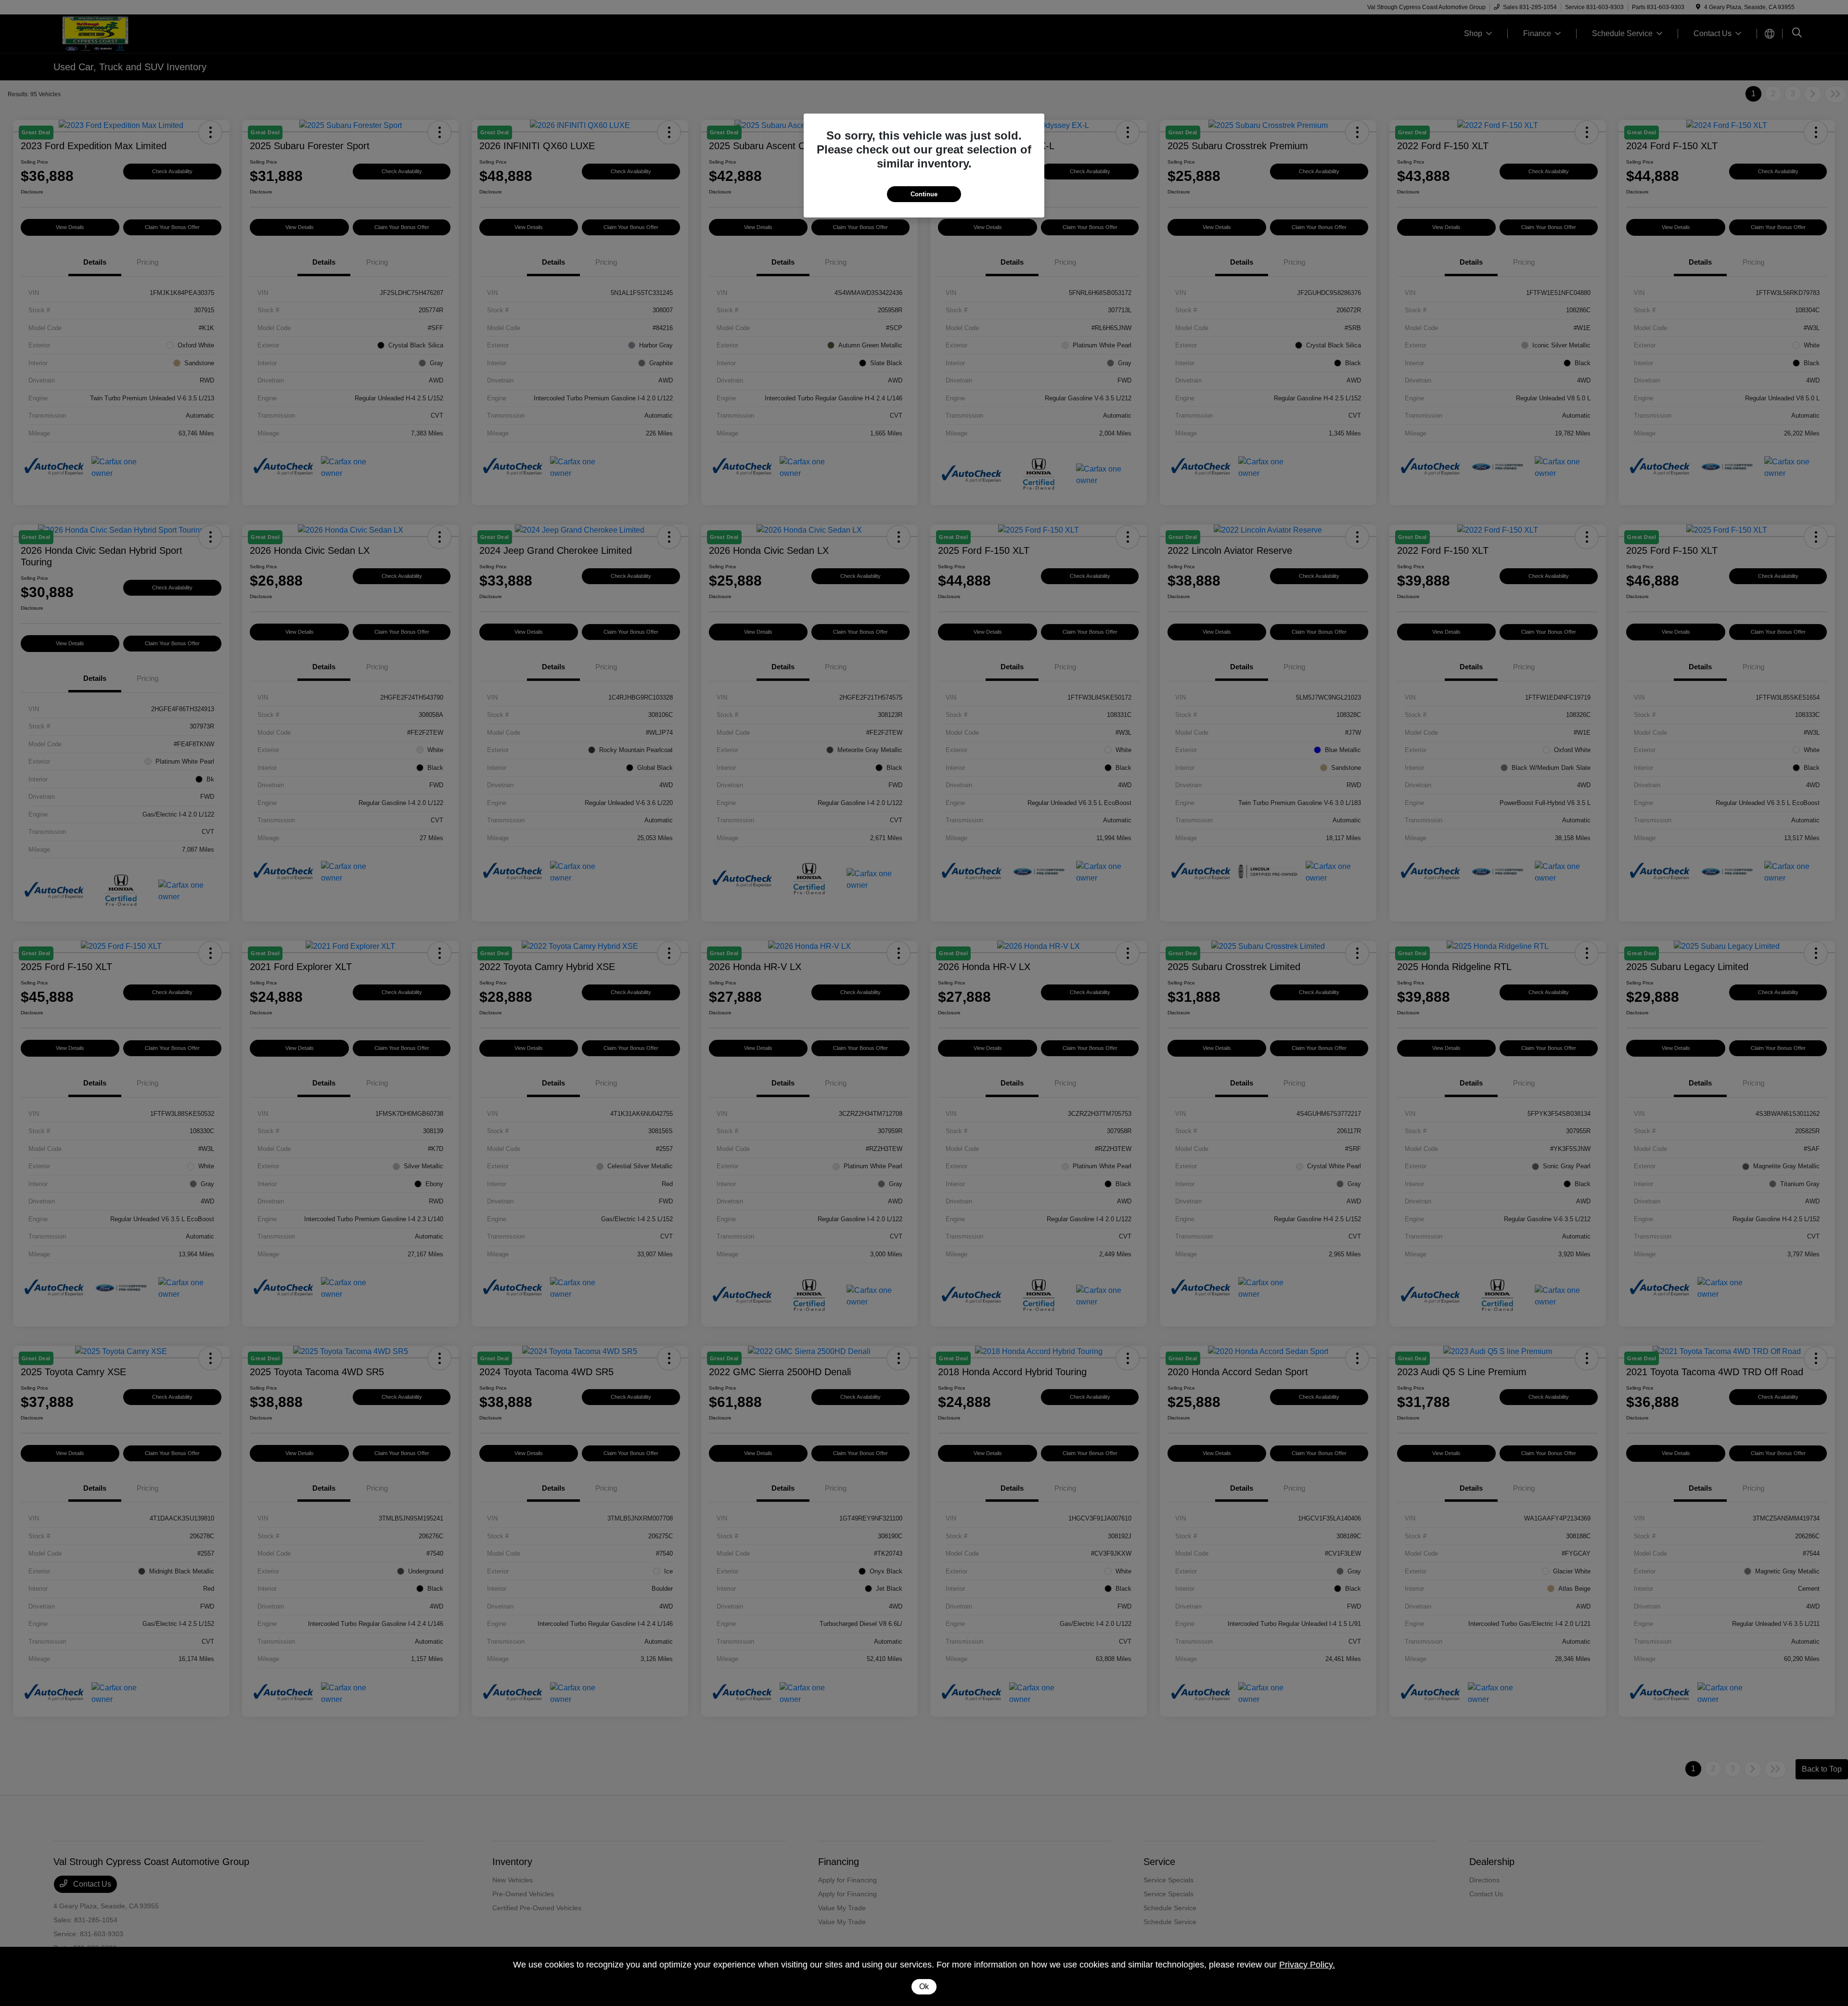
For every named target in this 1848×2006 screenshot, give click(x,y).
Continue (924, 194)
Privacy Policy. (1307, 1965)
